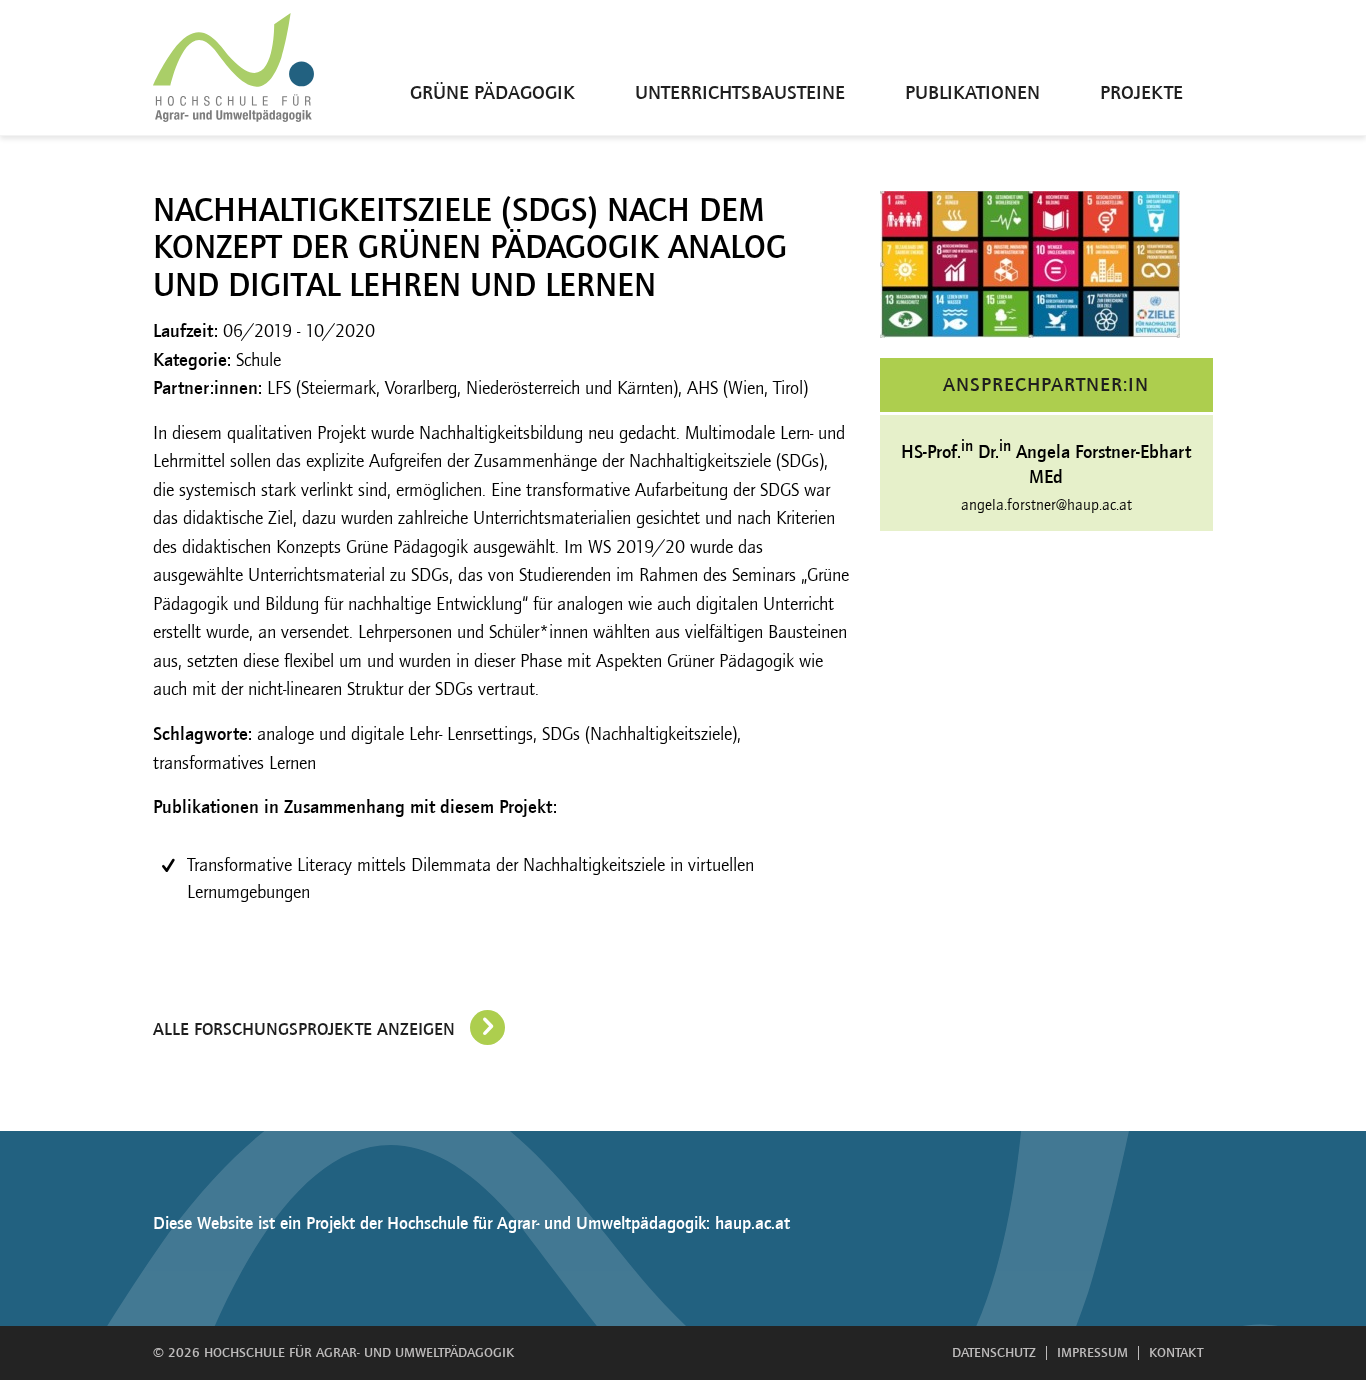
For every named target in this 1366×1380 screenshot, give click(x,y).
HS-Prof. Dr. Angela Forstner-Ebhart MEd (1046, 461)
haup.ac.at (752, 1223)
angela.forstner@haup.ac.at (1046, 504)
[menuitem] (492, 67)
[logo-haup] (233, 67)
